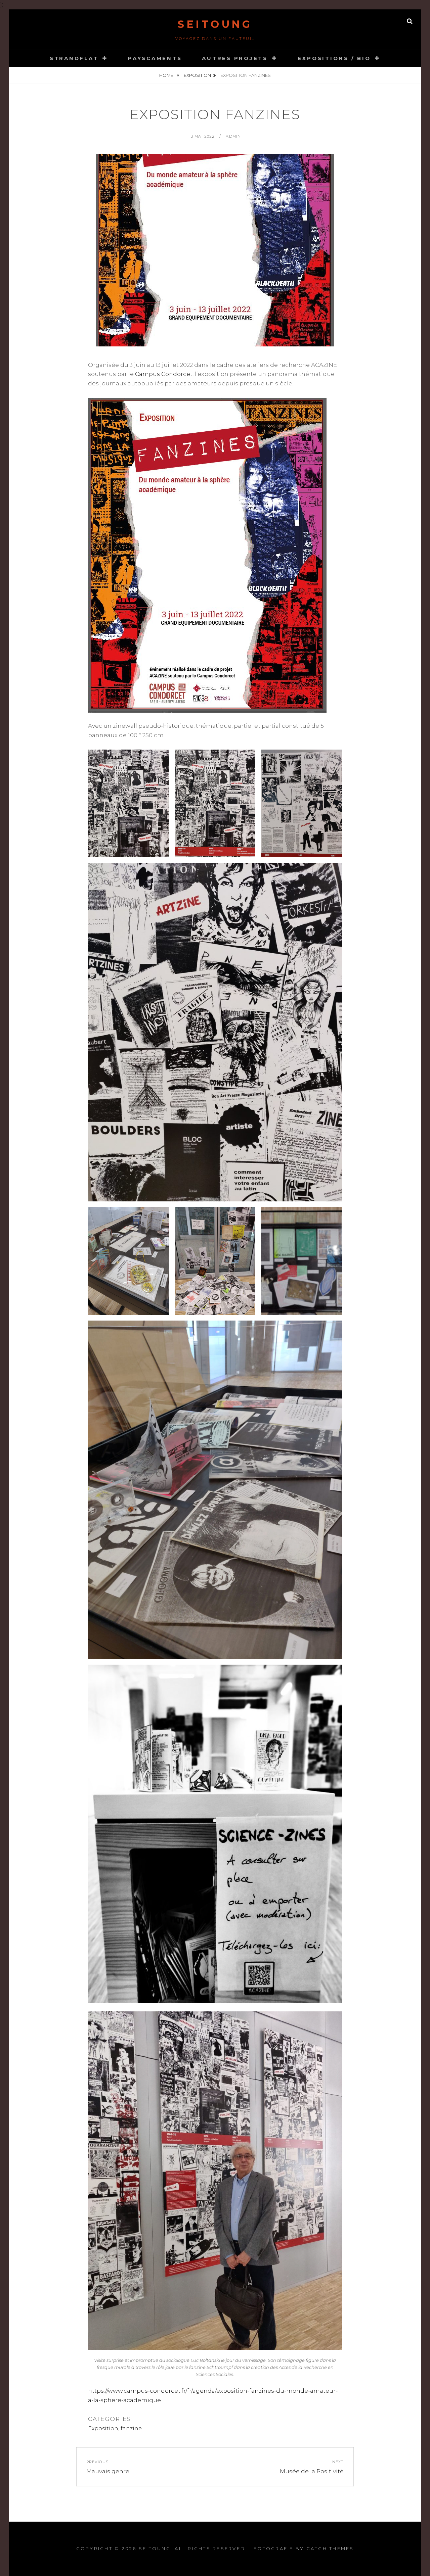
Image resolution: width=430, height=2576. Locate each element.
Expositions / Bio (334, 58)
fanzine (131, 2428)
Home (167, 75)
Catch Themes (330, 2548)
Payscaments (155, 58)
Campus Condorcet (164, 374)
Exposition (197, 75)
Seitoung (215, 24)
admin (233, 136)
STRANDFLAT (74, 58)
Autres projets (235, 58)
